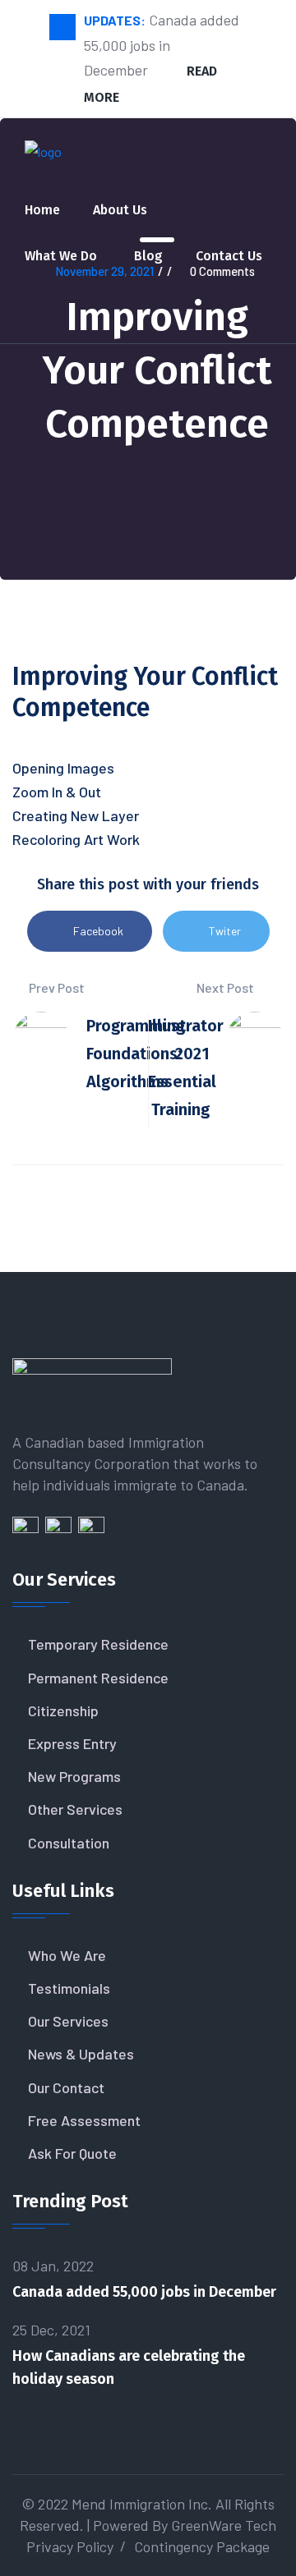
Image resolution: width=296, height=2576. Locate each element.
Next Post (227, 987)
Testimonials (69, 1988)
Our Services (68, 2021)
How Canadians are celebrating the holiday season (129, 2367)
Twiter (225, 931)
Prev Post (55, 987)
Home (42, 210)
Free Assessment (84, 2120)
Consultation (69, 1843)
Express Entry (72, 1743)
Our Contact (66, 2087)
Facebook (98, 931)
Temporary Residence (98, 1644)
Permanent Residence (98, 1678)
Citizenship (63, 1710)
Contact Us (229, 256)
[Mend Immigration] (43, 159)
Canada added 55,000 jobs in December (144, 2292)
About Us (120, 210)
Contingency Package (202, 2546)
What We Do (61, 256)
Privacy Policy (70, 2546)
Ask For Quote (72, 2153)
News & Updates (81, 2054)
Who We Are (67, 1955)
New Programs (74, 1776)
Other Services (75, 1809)
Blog (148, 256)
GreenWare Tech (224, 2525)
